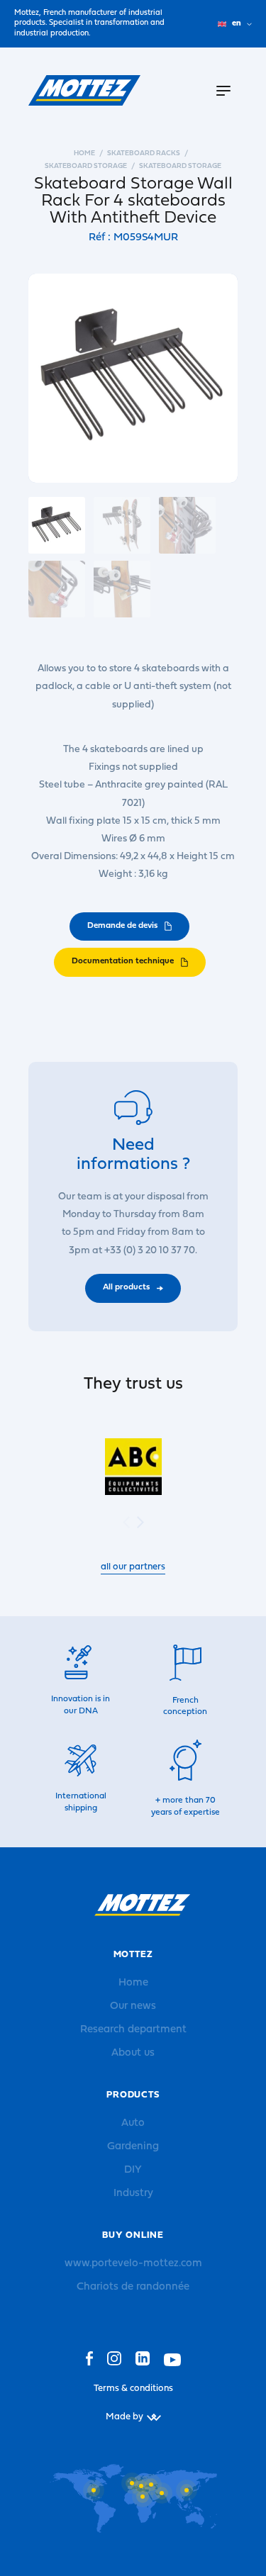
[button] (140, 1522)
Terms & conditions (133, 2389)
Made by (124, 2417)
